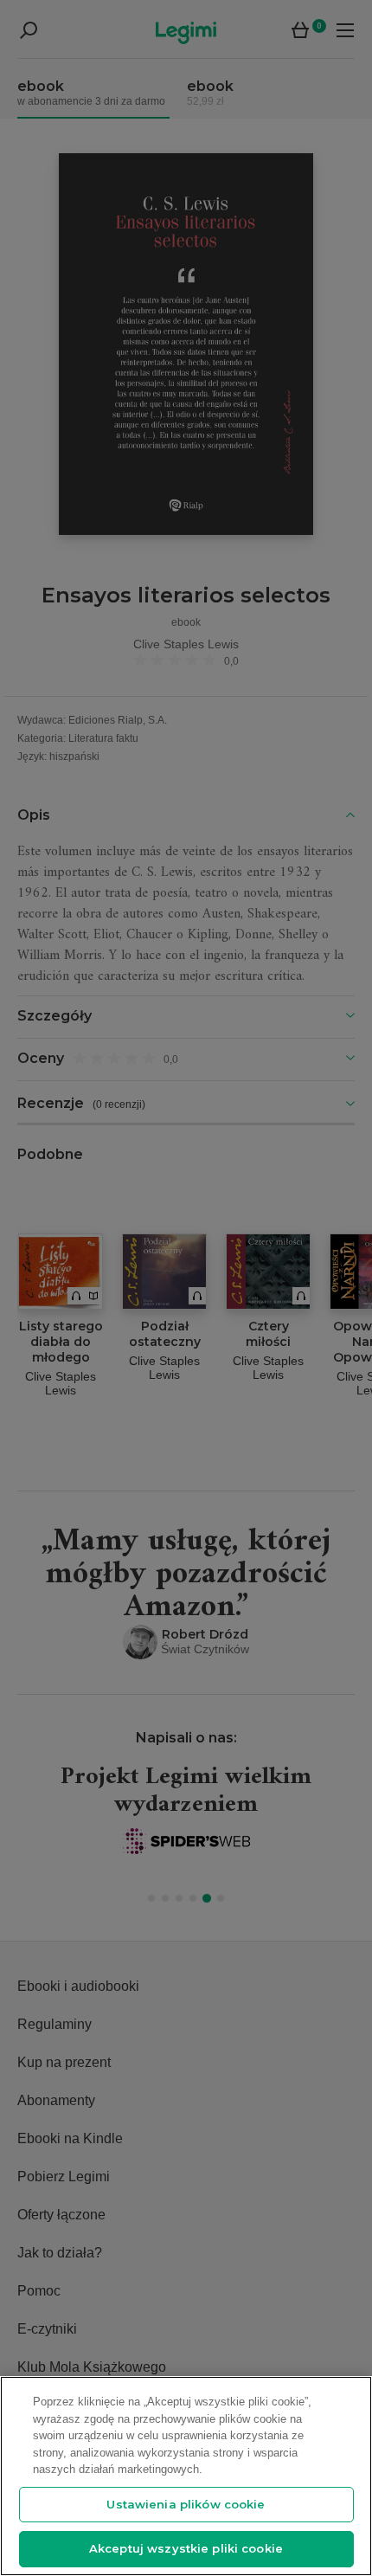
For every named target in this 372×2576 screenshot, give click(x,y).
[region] (186, 2476)
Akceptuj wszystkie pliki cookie (186, 2548)
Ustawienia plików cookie (186, 2504)
